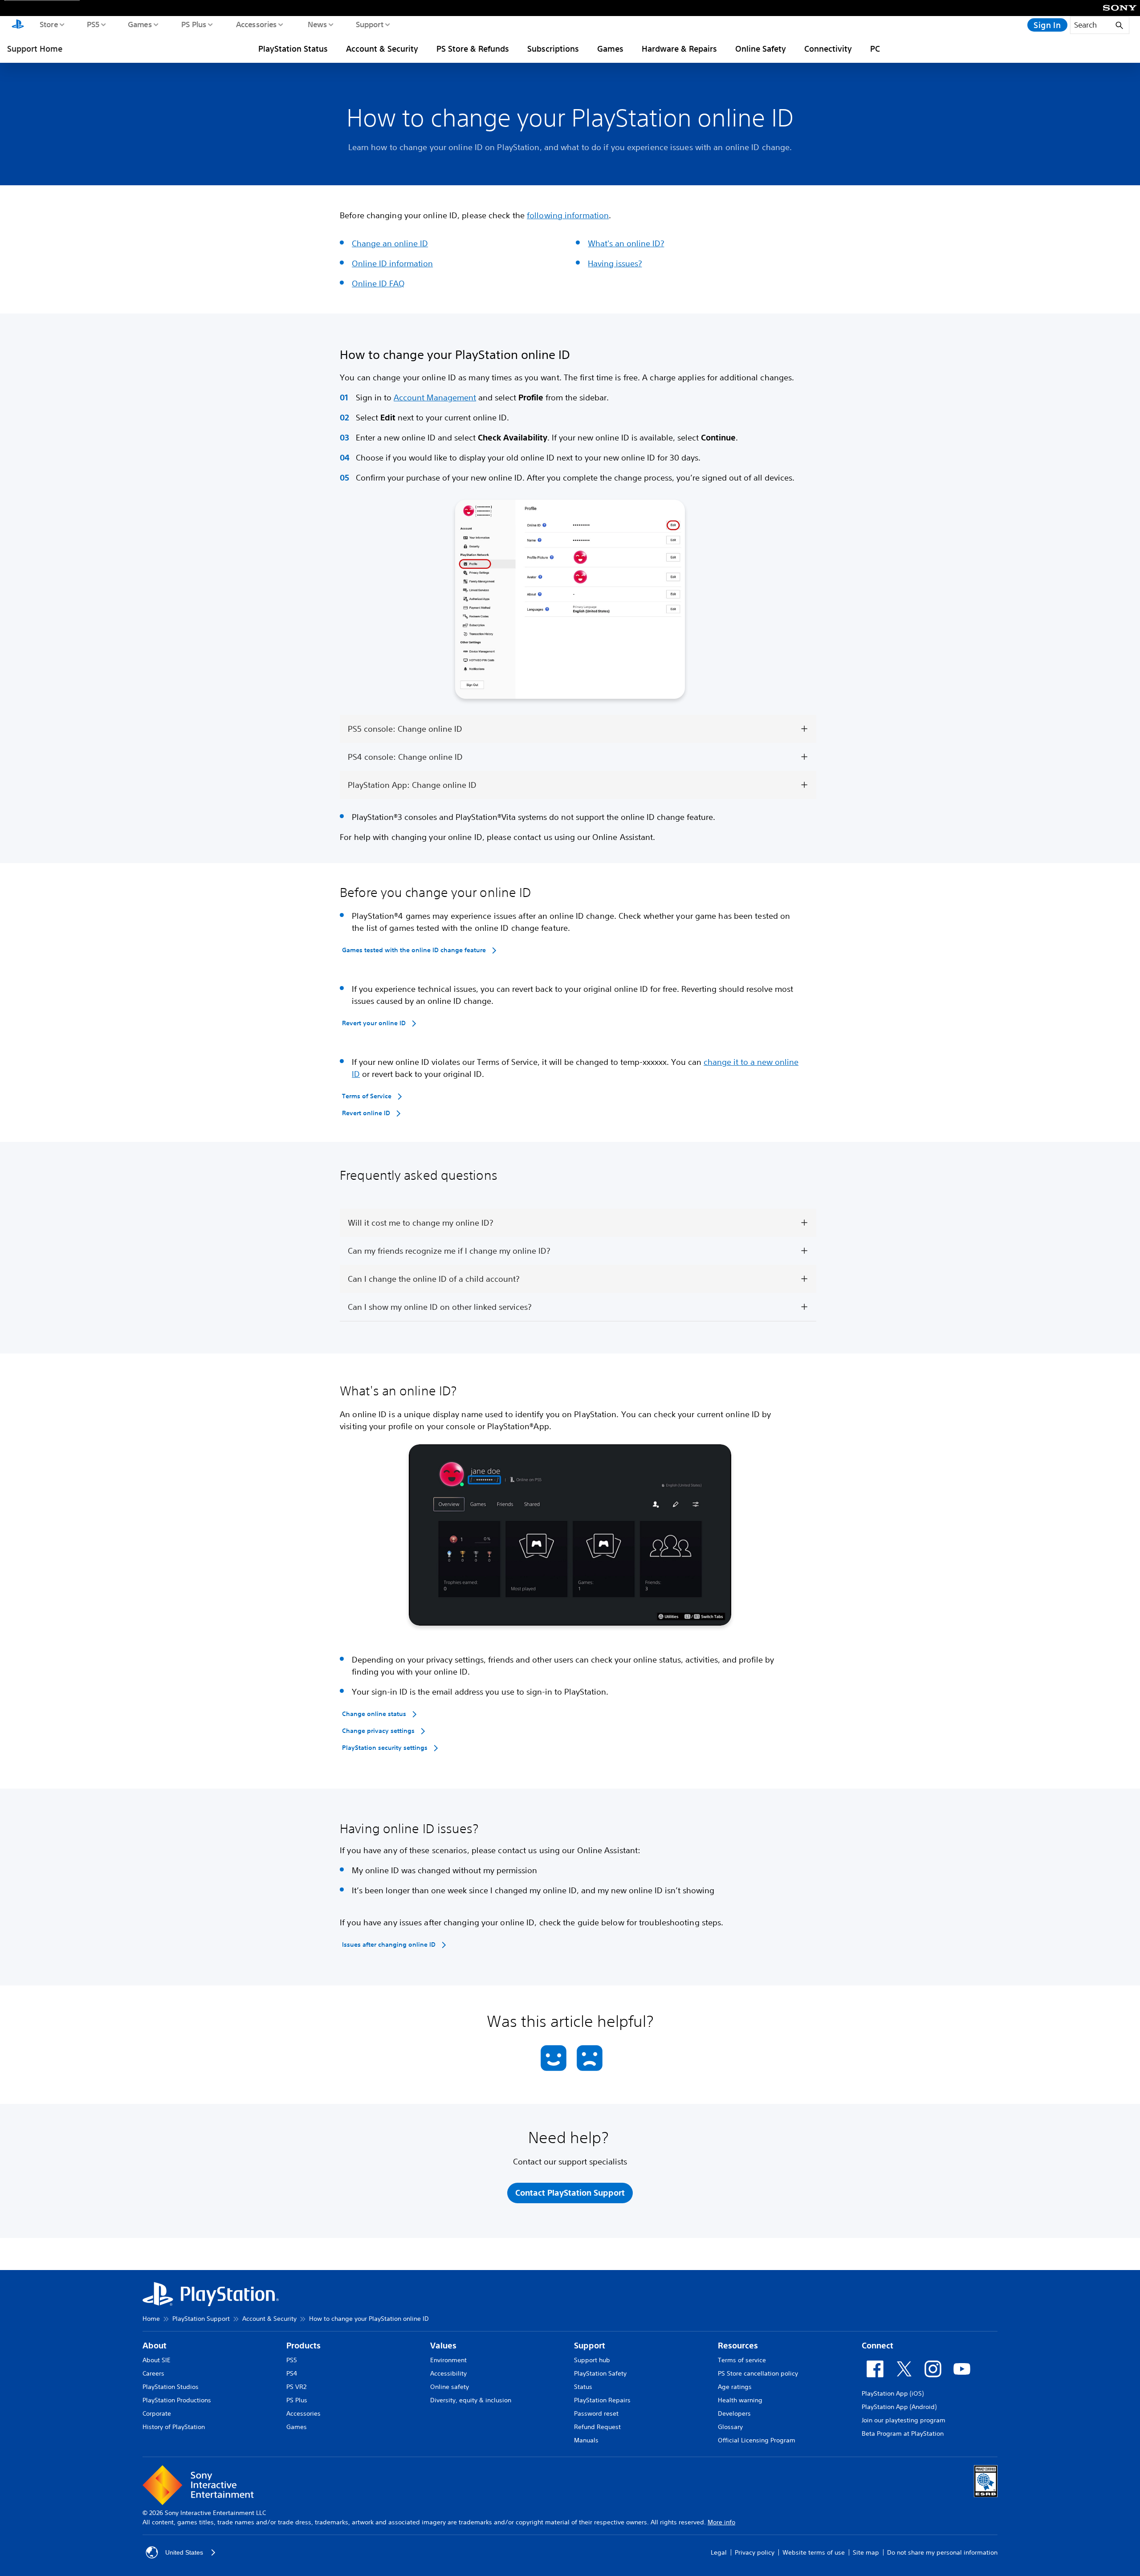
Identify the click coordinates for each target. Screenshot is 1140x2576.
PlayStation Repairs (602, 2400)
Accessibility (448, 2373)
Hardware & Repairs (679, 49)
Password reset (596, 2413)
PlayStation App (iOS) (893, 2393)
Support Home (35, 49)
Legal (719, 2552)
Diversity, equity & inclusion (471, 2400)
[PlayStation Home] (18, 25)
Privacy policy (755, 2552)
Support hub (592, 2360)
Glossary (730, 2427)
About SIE (157, 2360)
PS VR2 (296, 2387)
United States (184, 2552)
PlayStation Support (201, 2319)
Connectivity (828, 49)
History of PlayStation (174, 2427)
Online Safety (761, 49)
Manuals (586, 2440)
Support (369, 24)
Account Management (435, 397)
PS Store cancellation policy (758, 2373)
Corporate (157, 2413)
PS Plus (193, 24)
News (317, 24)
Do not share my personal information (942, 2552)
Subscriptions (553, 49)
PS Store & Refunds (473, 49)
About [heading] (155, 2346)
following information (568, 215)
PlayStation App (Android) (899, 2407)
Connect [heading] (877, 2346)
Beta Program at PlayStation (903, 2433)
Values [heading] (443, 2346)
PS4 (292, 2373)
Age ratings (735, 2387)
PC (875, 49)
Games (139, 24)
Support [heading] (590, 2346)
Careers (153, 2373)
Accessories (256, 24)
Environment (448, 2360)
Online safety (450, 2387)
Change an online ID (390, 243)
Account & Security (382, 49)
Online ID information (392, 263)
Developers (734, 2413)
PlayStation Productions (177, 2400)
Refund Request (597, 2427)
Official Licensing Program (757, 2440)
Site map (866, 2552)
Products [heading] (303, 2346)
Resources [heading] (738, 2346)
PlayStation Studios (171, 2387)
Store (48, 24)
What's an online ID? (626, 243)
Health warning (740, 2400)
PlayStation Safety (600, 2373)
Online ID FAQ (378, 283)
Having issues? (615, 263)
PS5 (93, 24)
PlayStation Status (293, 49)
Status (583, 2387)
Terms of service (742, 2360)
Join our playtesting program (904, 2420)
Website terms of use (814, 2552)
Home (151, 2319)
